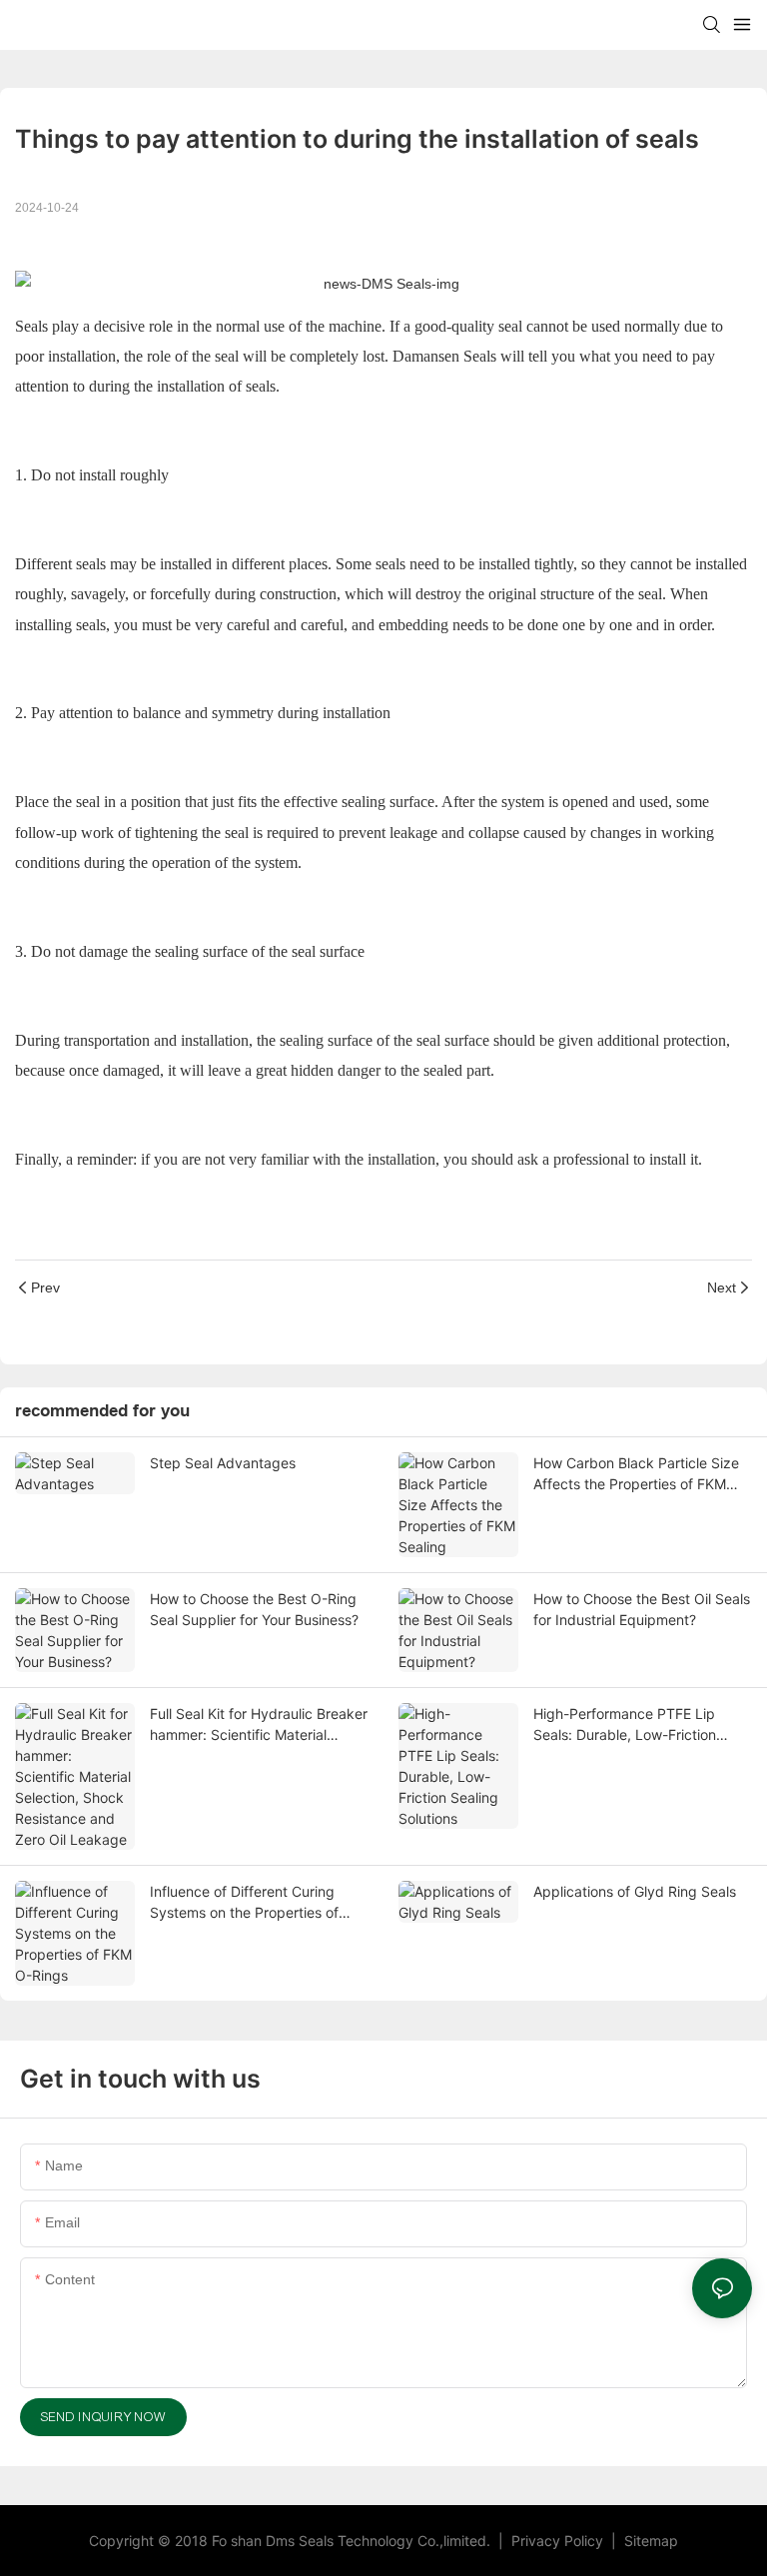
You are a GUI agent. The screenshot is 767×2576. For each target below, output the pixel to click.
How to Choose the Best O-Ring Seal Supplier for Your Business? (254, 1609)
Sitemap (649, 2541)
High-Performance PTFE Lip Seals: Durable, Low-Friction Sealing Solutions (625, 1725)
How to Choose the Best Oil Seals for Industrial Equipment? (642, 1609)
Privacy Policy (559, 2541)
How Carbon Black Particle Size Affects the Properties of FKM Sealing (636, 1474)
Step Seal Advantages (223, 1463)
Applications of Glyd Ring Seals (635, 1891)
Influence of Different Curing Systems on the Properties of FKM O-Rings (244, 1903)
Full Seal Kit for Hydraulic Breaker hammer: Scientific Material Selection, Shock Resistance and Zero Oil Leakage (259, 1725)
